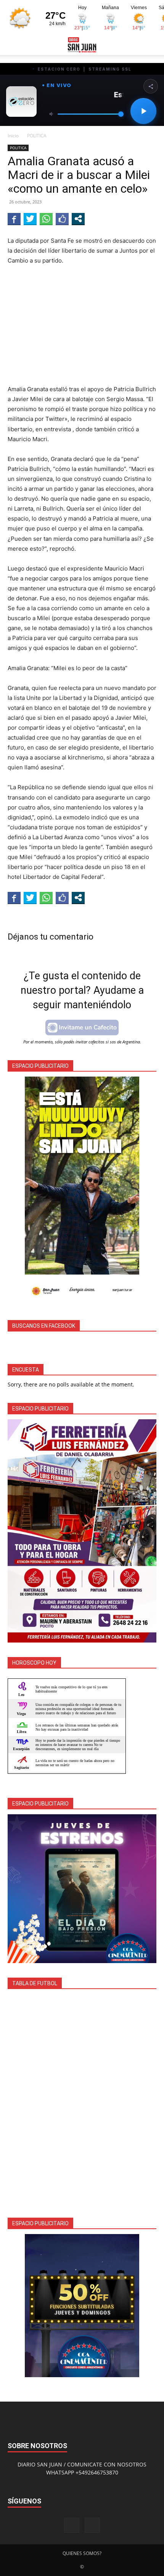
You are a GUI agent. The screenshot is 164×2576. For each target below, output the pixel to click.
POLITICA (37, 136)
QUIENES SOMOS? (82, 2553)
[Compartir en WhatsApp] (46, 219)
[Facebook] (72, 2525)
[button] (13, 45)
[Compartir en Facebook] (14, 219)
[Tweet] (30, 219)
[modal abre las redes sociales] (78, 219)
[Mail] (92, 2525)
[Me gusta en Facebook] (62, 219)
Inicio (13, 136)
